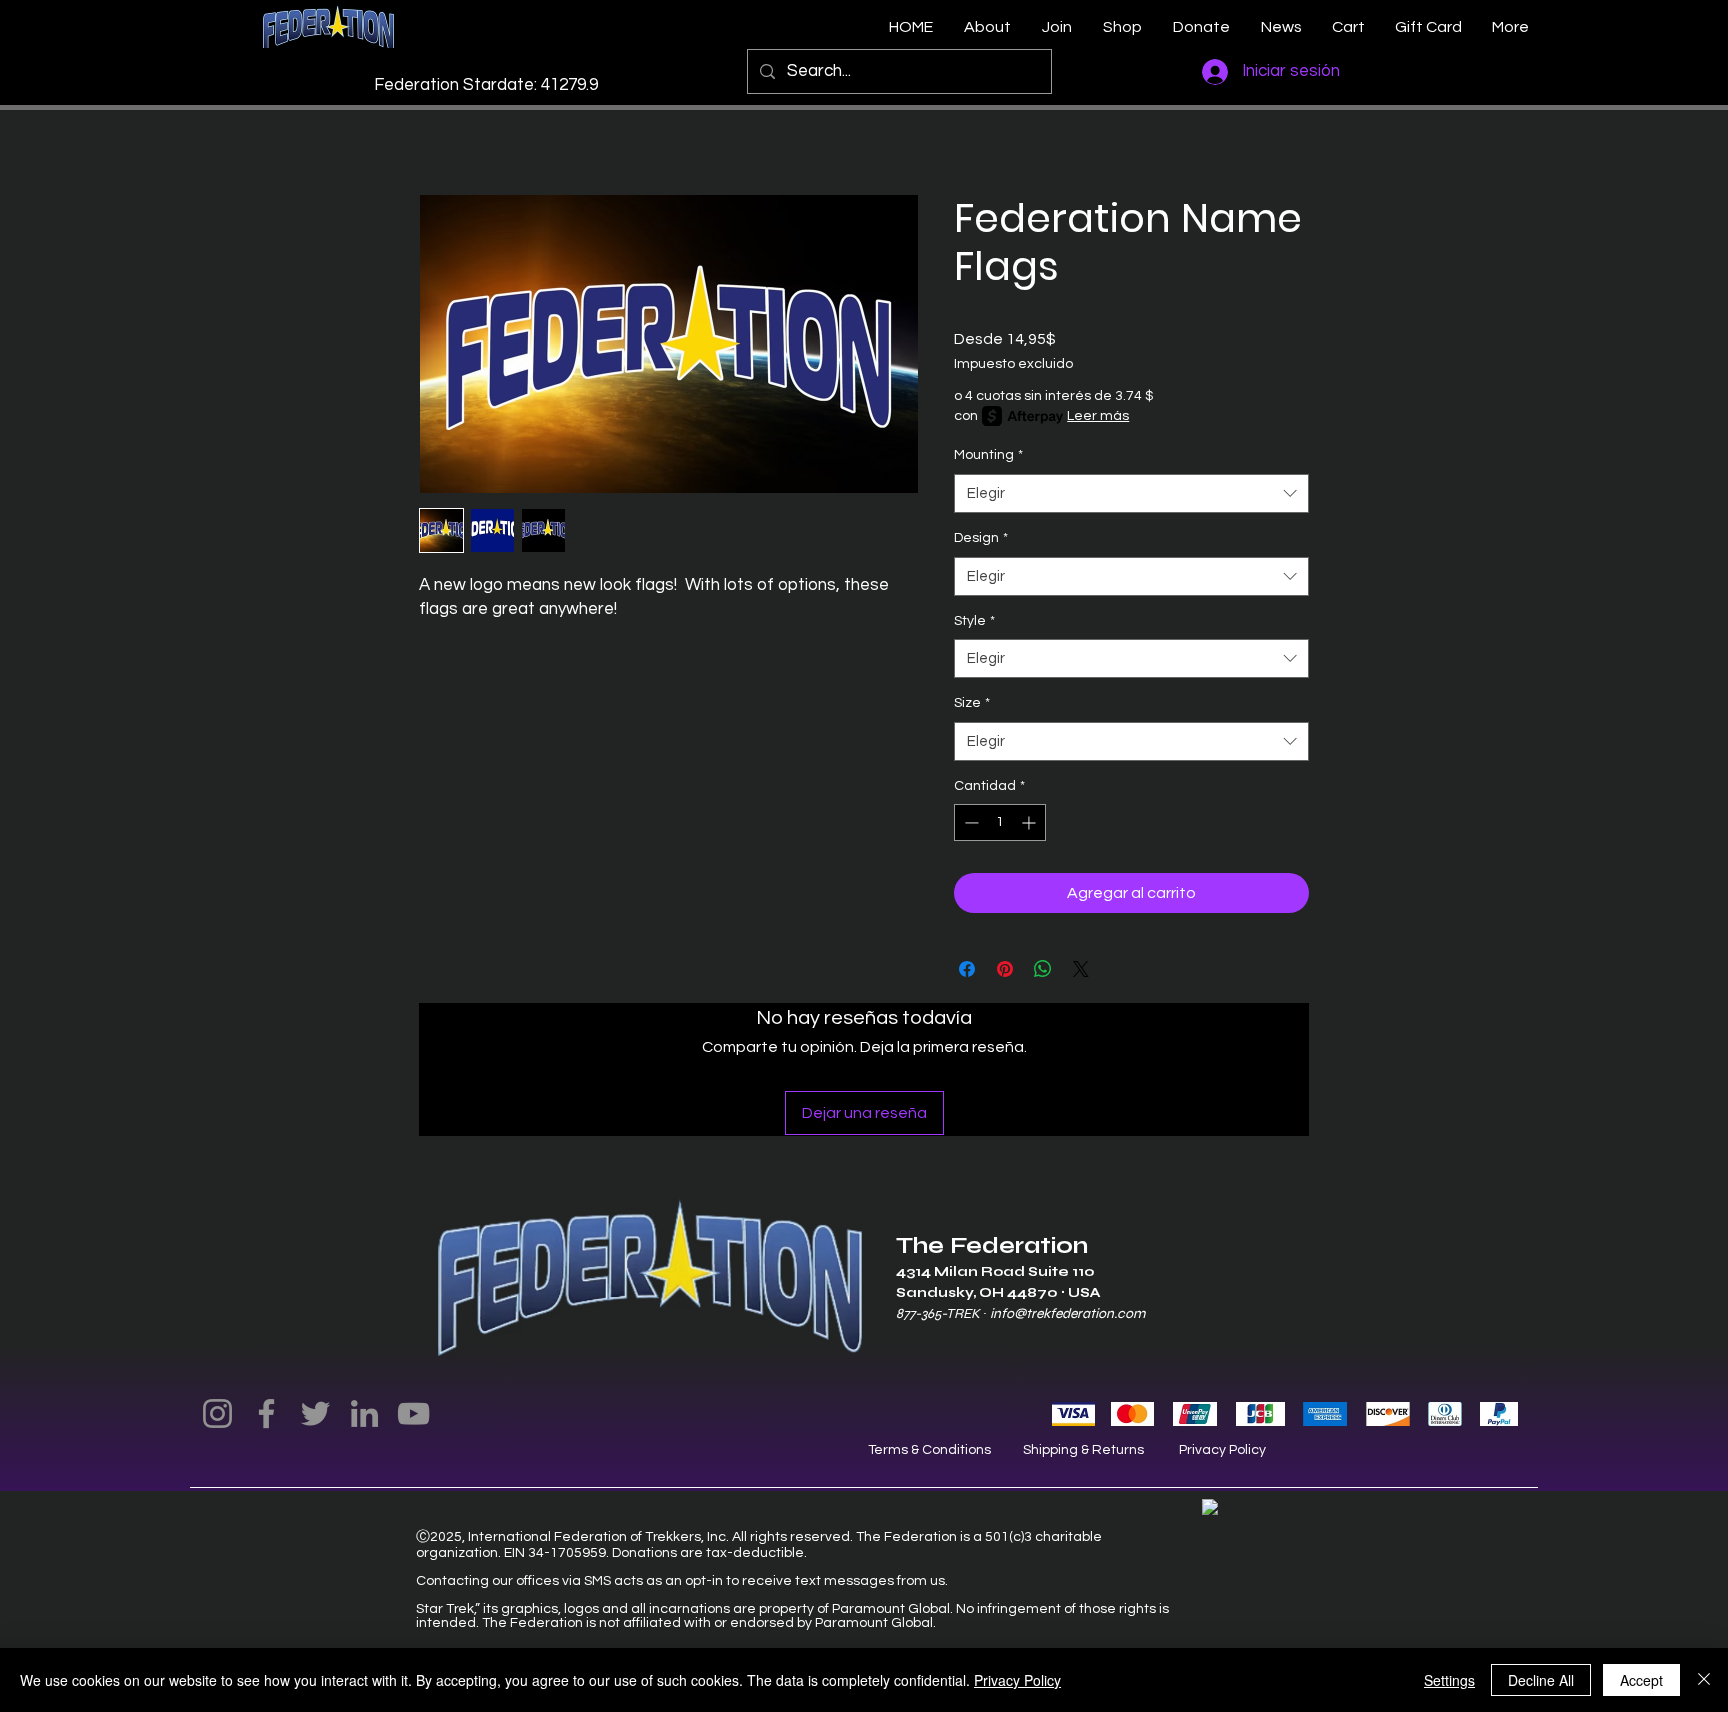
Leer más (1098, 416)
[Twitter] (315, 1413)
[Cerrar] (1704, 1680)
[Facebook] (266, 1413)
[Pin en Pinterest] (1005, 969)
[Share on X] (1081, 969)
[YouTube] (413, 1413)
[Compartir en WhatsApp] (1043, 969)
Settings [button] (1449, 1680)
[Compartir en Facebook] (967, 969)
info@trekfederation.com (1067, 1313)
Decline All (1541, 1680)
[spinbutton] (1000, 822)
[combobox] (1131, 493)
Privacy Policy (1222, 1450)
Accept (1641, 1680)
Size (972, 703)
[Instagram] (217, 1413)
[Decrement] (969, 822)
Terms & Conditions (929, 1450)
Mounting (988, 455)
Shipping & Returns (1083, 1450)
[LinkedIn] (364, 1413)
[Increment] (1030, 822)
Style (974, 621)
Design (981, 538)
